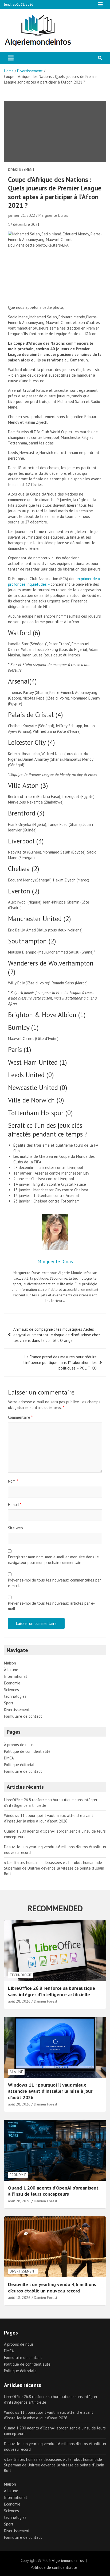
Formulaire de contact (23, 1716)
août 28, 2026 (19, 2001)
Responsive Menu (100, 5)
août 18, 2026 (19, 2298)
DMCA (9, 1758)
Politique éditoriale (20, 1765)
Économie (12, 1683)
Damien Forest (46, 2001)
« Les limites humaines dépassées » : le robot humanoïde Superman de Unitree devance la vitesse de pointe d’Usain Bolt (54, 1868)
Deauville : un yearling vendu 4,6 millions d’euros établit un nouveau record (52, 2287)
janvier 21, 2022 (21, 215)
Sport (9, 1703)
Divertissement (21, 170)
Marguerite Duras (53, 215)
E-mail (15, 1505)
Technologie (21, 1975)
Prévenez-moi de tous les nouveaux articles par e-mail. (51, 1606)
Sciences (11, 1690)
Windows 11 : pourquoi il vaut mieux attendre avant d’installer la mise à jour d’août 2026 (50, 2091)
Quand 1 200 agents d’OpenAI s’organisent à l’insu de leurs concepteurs (53, 2191)
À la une (11, 1670)
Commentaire (20, 1417)
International (15, 1676)
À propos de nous (19, 1745)
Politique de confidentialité (27, 1751)
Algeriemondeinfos (68, 2560)
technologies (15, 1696)
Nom (13, 1481)
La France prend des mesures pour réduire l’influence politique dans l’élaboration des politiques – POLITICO (60, 1362)
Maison (10, 1663)
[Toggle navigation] (11, 58)
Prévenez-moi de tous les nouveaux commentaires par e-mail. (54, 1583)
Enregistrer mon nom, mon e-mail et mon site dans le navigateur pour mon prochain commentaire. (53, 1560)
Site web (15, 1528)
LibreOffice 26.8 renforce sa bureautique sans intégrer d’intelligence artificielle (52, 1991)
